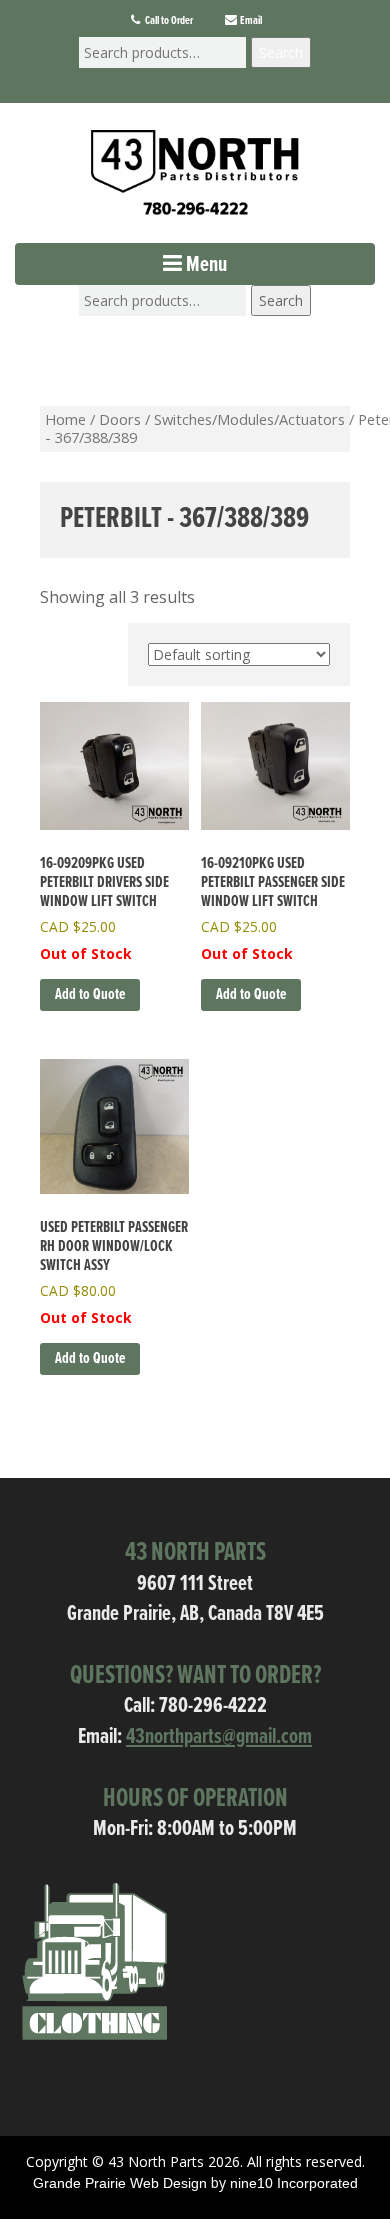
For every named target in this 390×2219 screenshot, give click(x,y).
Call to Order (168, 21)
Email (250, 21)
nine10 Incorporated (294, 2183)
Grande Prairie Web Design (120, 2183)
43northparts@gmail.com (219, 1737)
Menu (204, 265)
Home (65, 419)
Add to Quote (90, 994)
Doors (120, 419)
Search (281, 52)
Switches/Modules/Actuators (249, 419)
